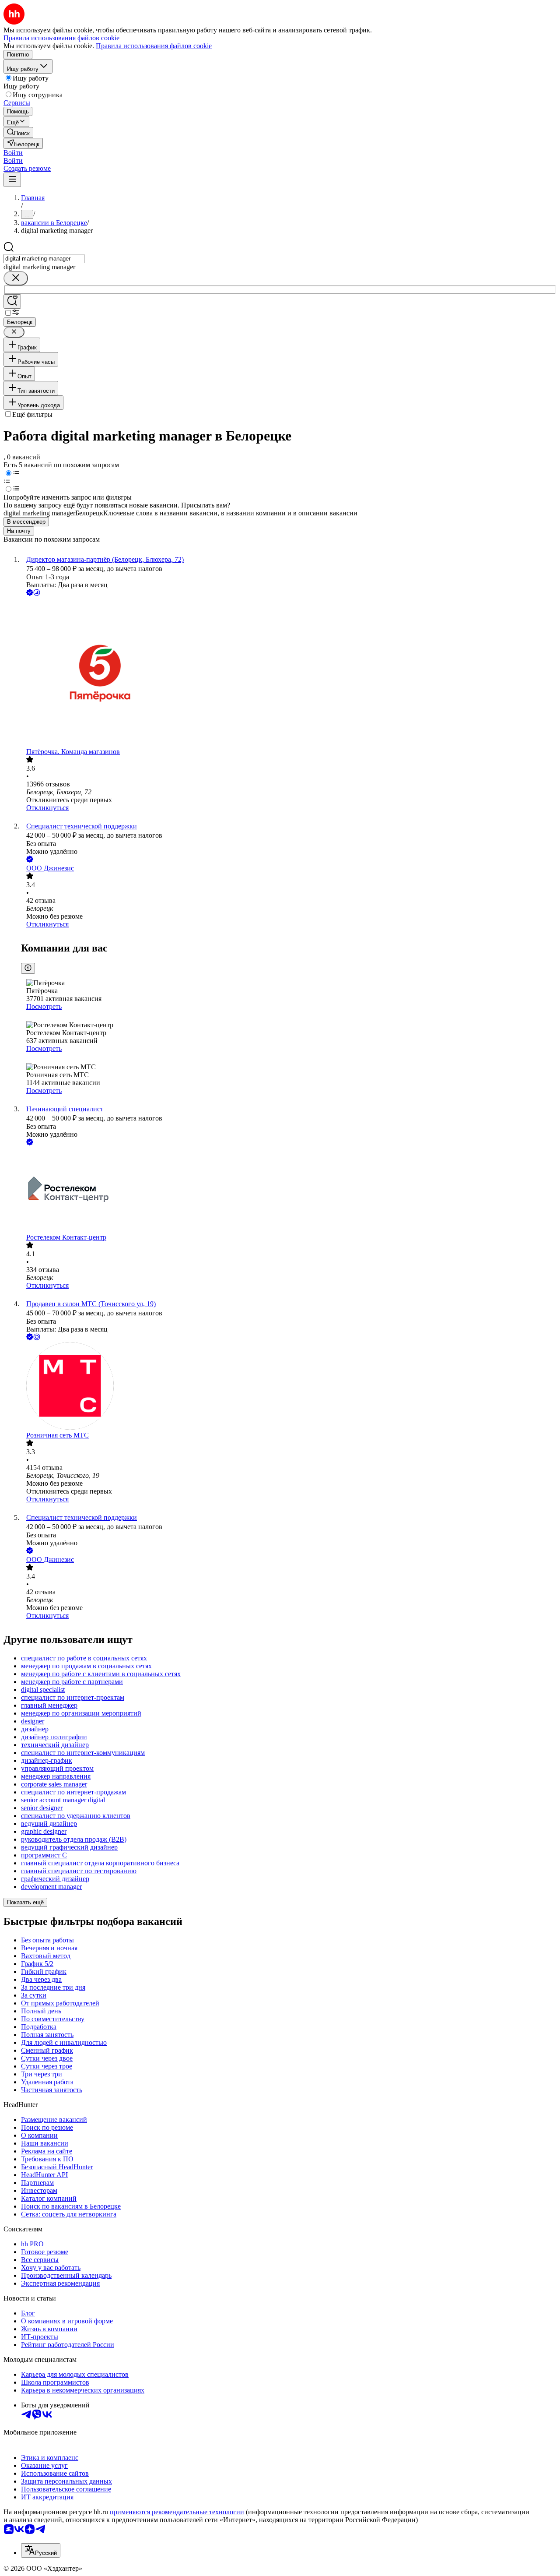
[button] (13, 153)
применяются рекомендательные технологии (177, 2512)
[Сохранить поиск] (12, 301)
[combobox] (44, 259)
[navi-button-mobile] (12, 180)
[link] (18, 132)
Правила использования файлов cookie (154, 46)
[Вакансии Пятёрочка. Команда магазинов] (289, 673)
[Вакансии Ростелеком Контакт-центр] (289, 1190)
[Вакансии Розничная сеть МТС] (289, 1387)
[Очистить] (16, 278)
